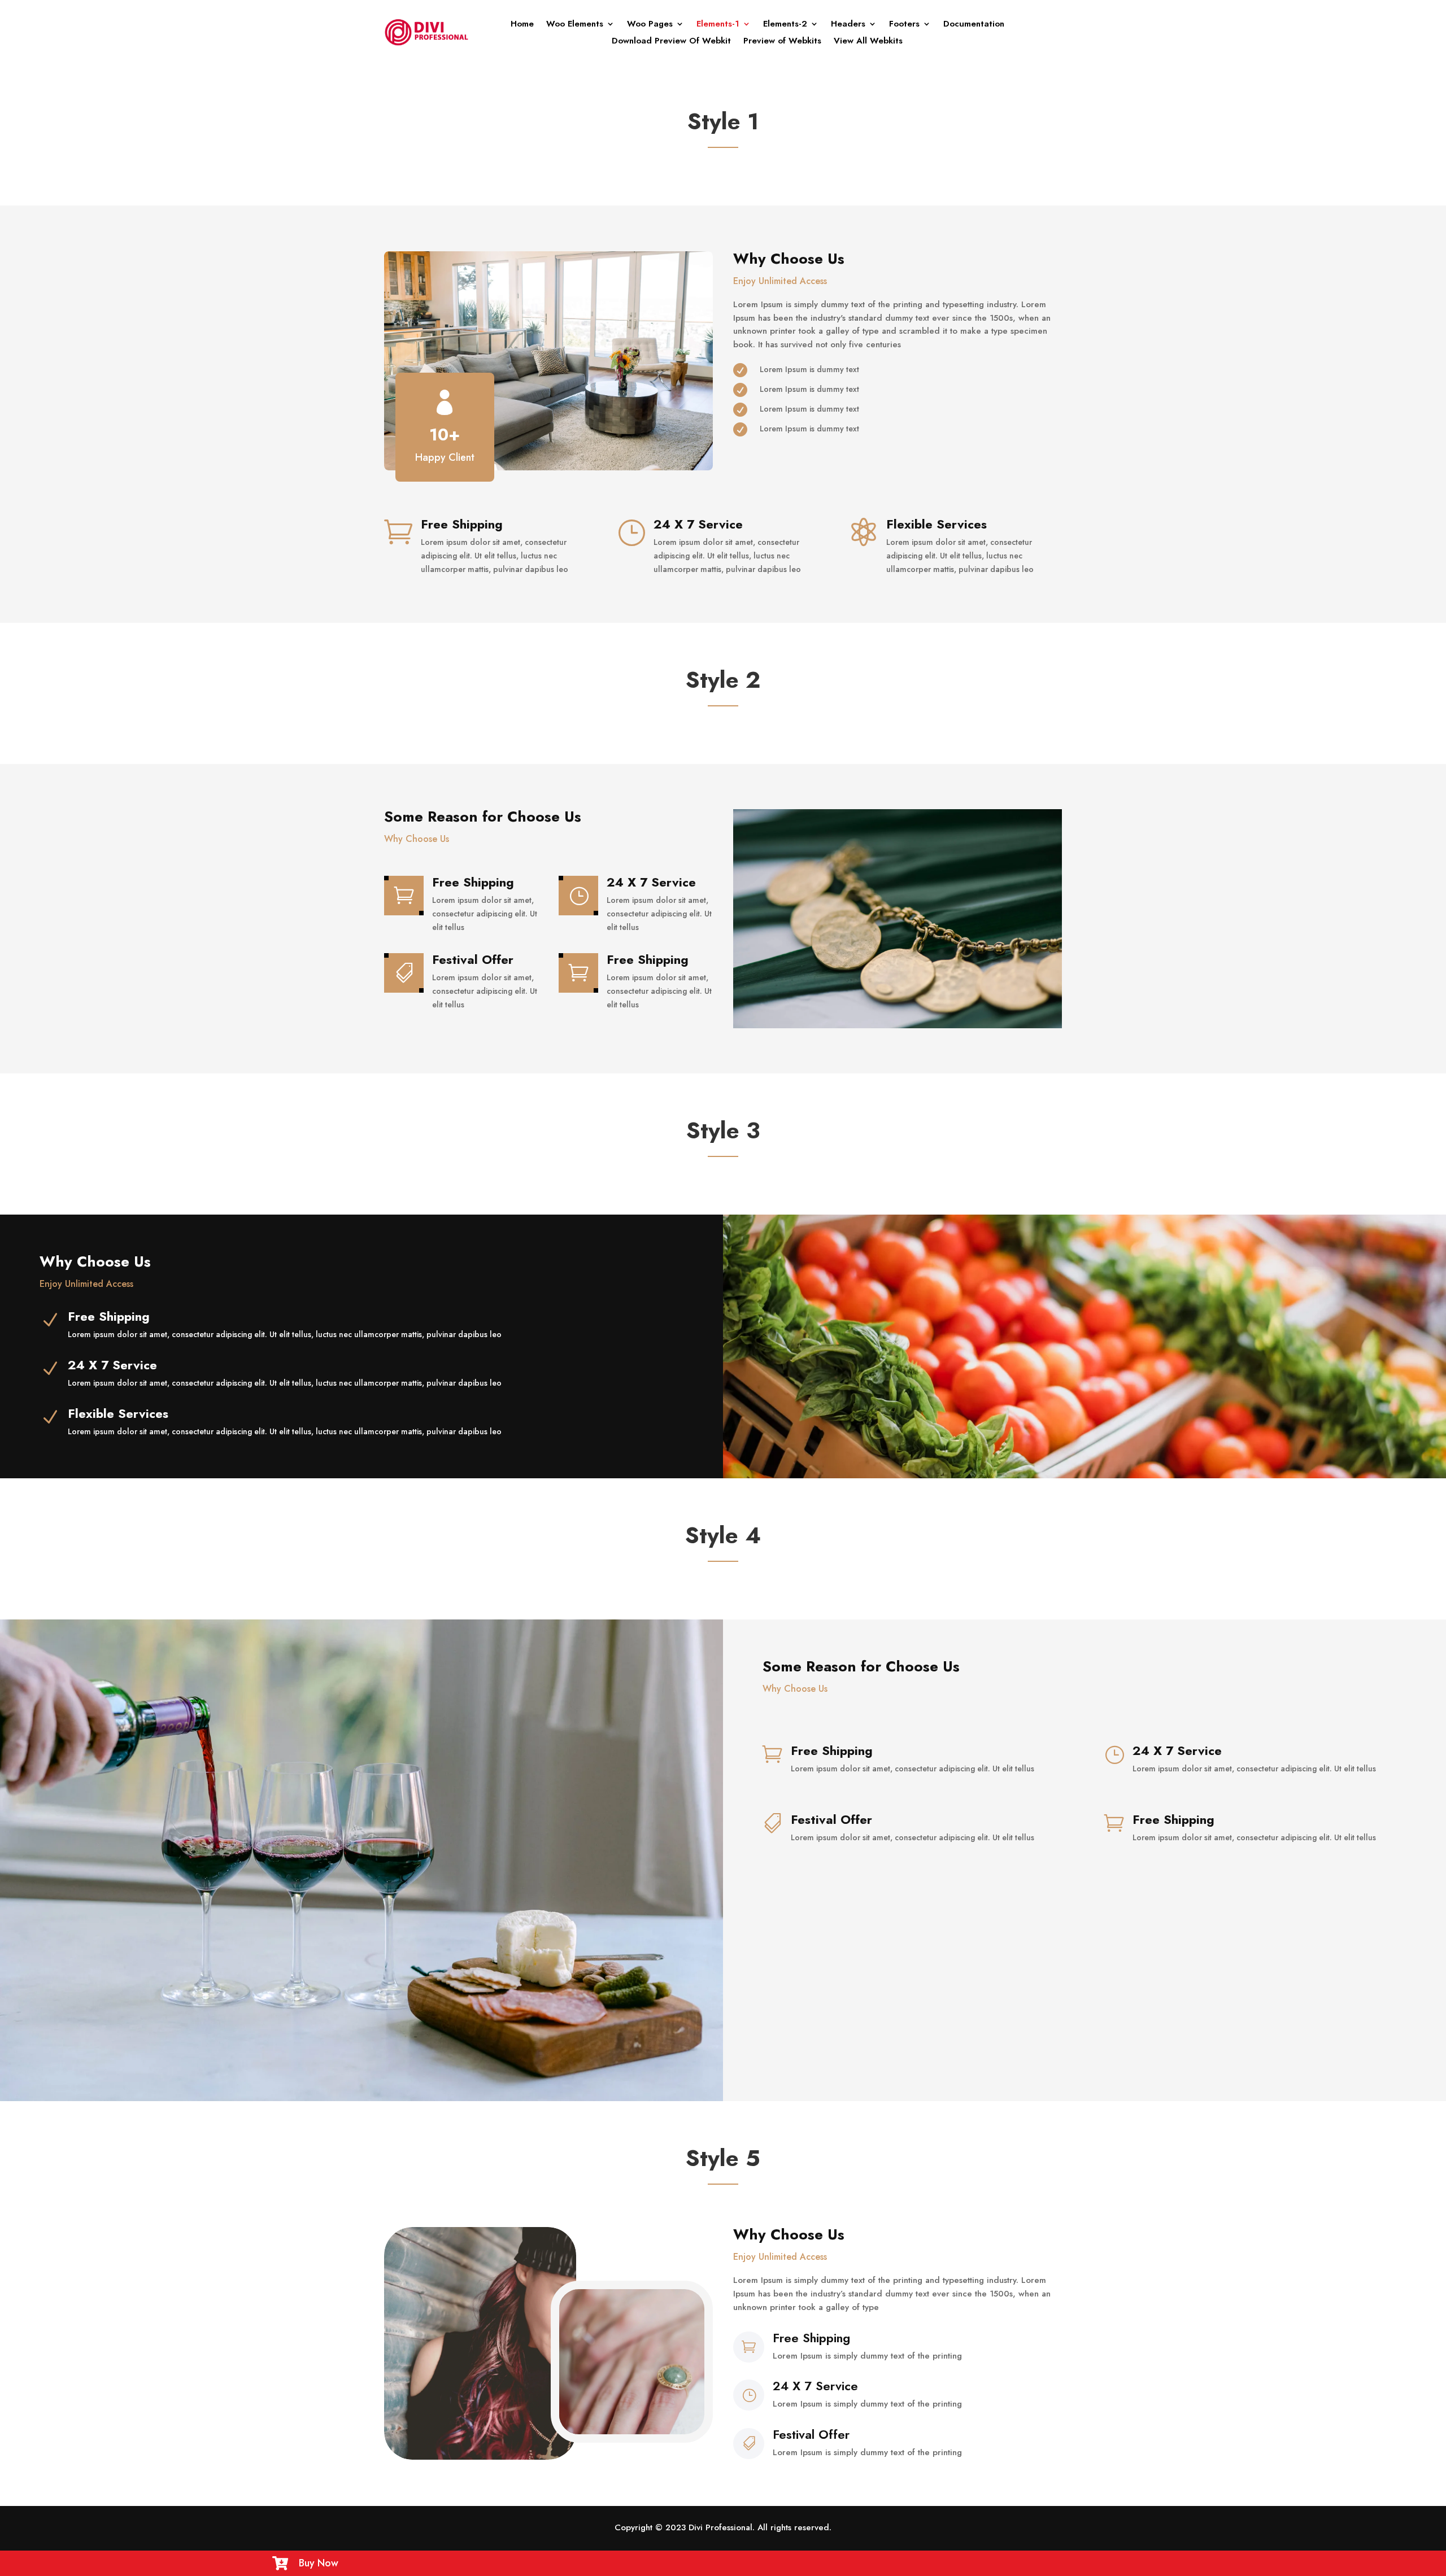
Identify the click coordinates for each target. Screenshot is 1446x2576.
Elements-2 (785, 25)
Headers (848, 25)
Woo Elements (575, 25)
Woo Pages (650, 25)
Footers (904, 25)
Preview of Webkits (782, 42)
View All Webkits (868, 42)
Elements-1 (718, 25)
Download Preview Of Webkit (671, 42)
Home (522, 25)
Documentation (974, 25)
